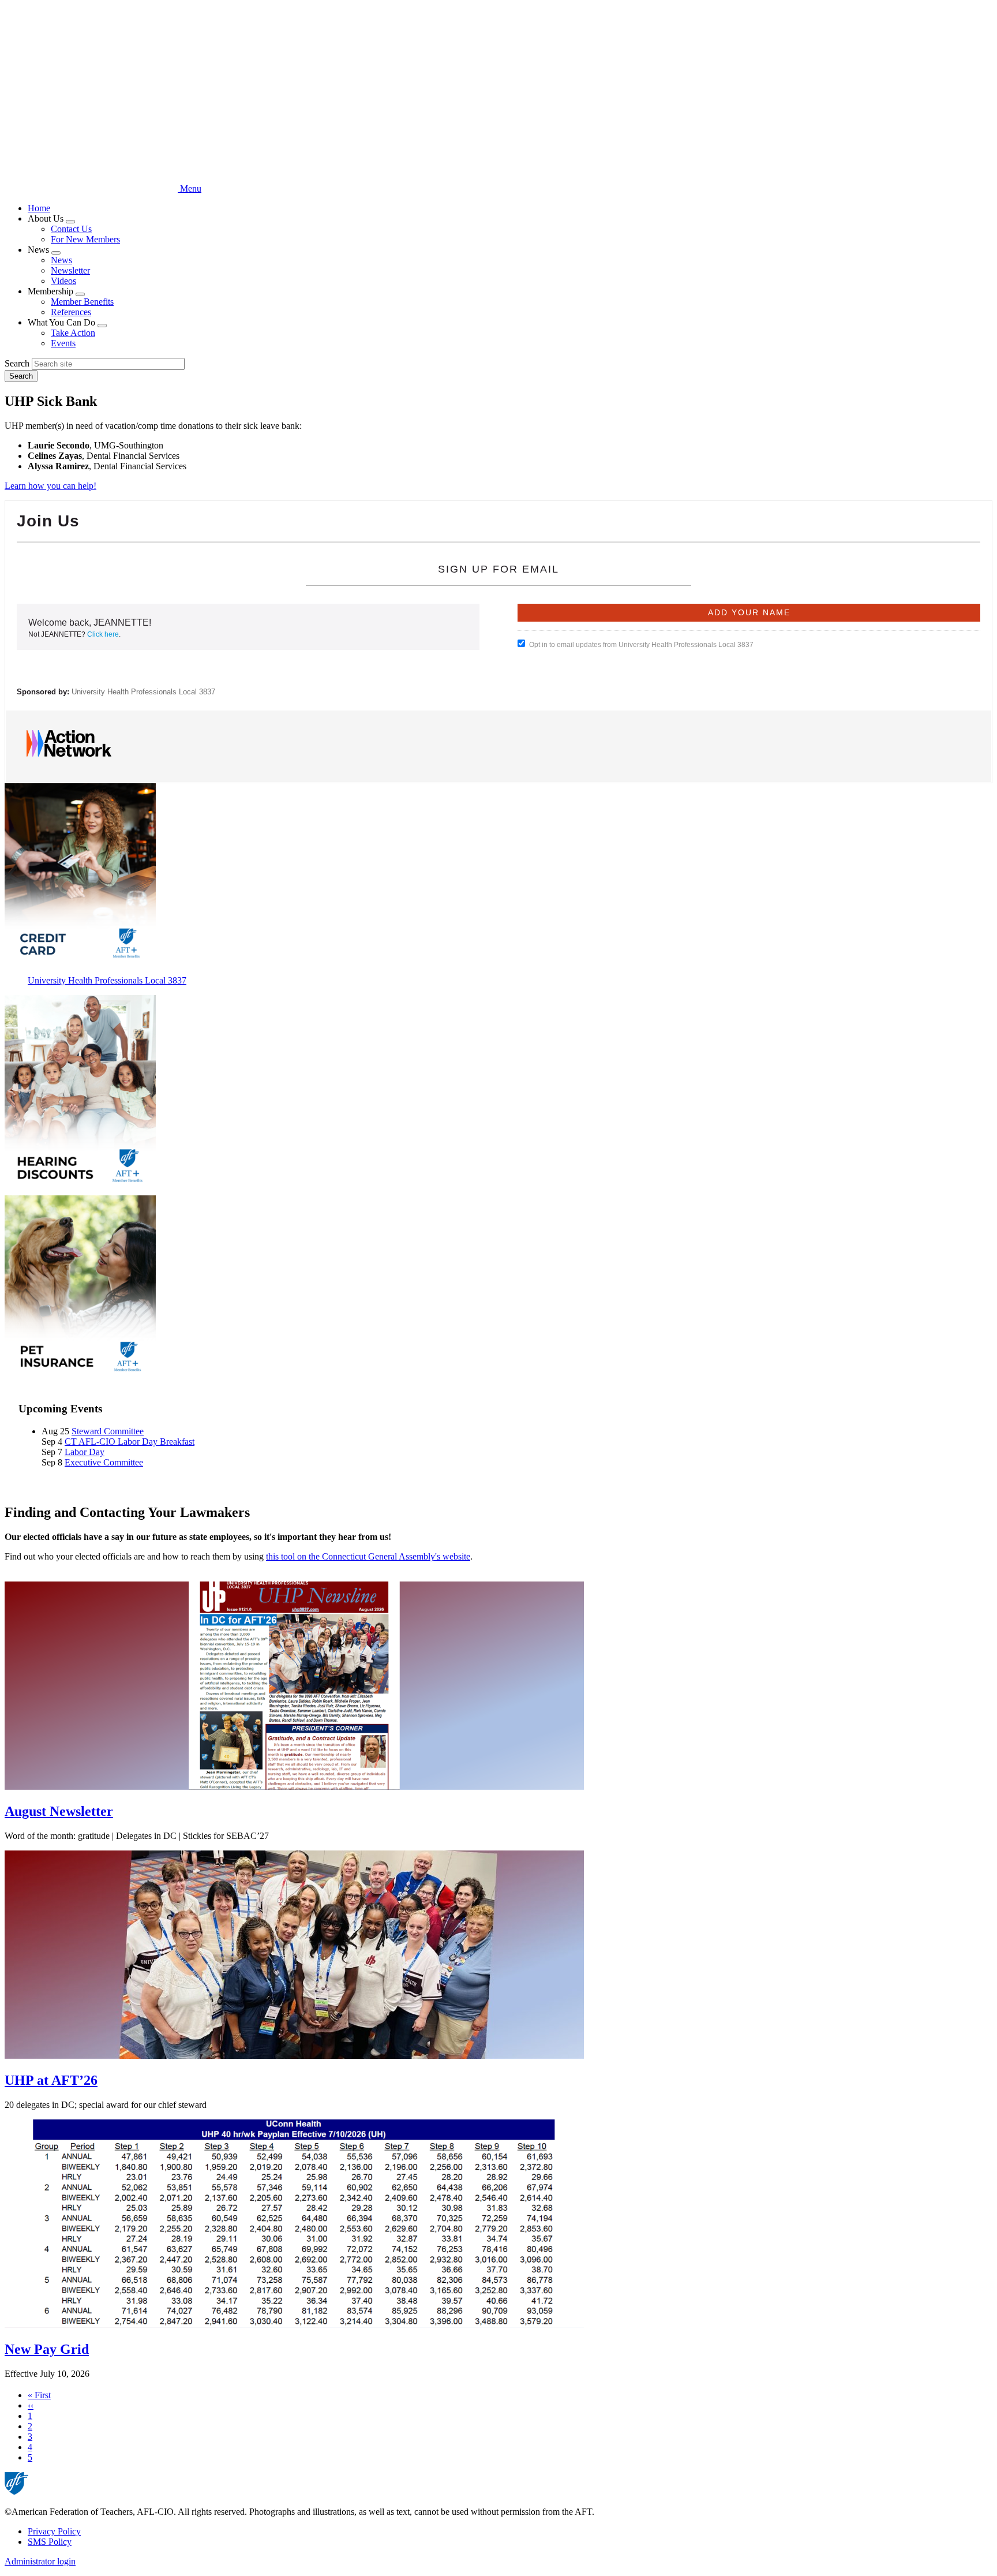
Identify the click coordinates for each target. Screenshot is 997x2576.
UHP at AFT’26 (51, 2080)
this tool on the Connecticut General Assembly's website (368, 1556)
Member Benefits (82, 302)
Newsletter (70, 270)
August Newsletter (59, 1811)
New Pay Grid (47, 2349)
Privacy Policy (54, 2531)
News (61, 260)
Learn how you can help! (50, 486)
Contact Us (71, 229)
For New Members (85, 239)
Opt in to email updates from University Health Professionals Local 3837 (641, 645)
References (71, 312)
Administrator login (40, 2561)
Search (17, 363)
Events (63, 343)
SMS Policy (50, 2542)
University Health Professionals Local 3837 (143, 692)
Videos (63, 281)
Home (39, 208)
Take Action (73, 333)
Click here (103, 634)
